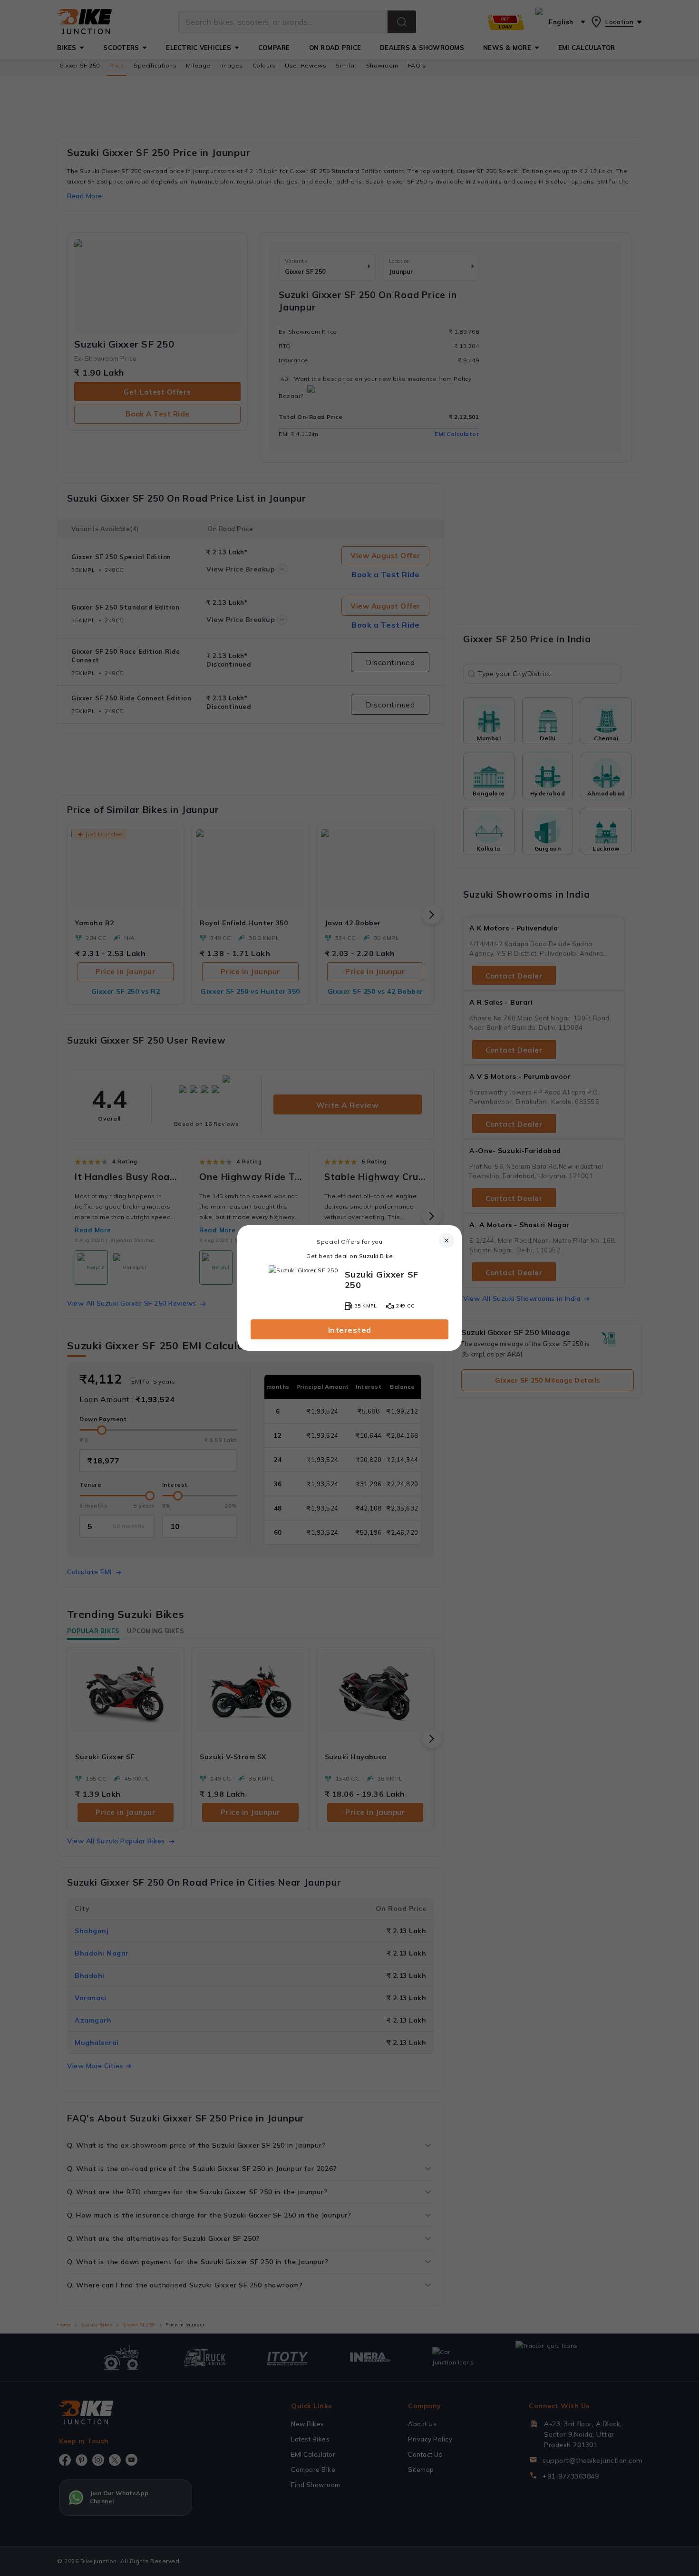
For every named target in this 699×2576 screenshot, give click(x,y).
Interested (350, 1330)
